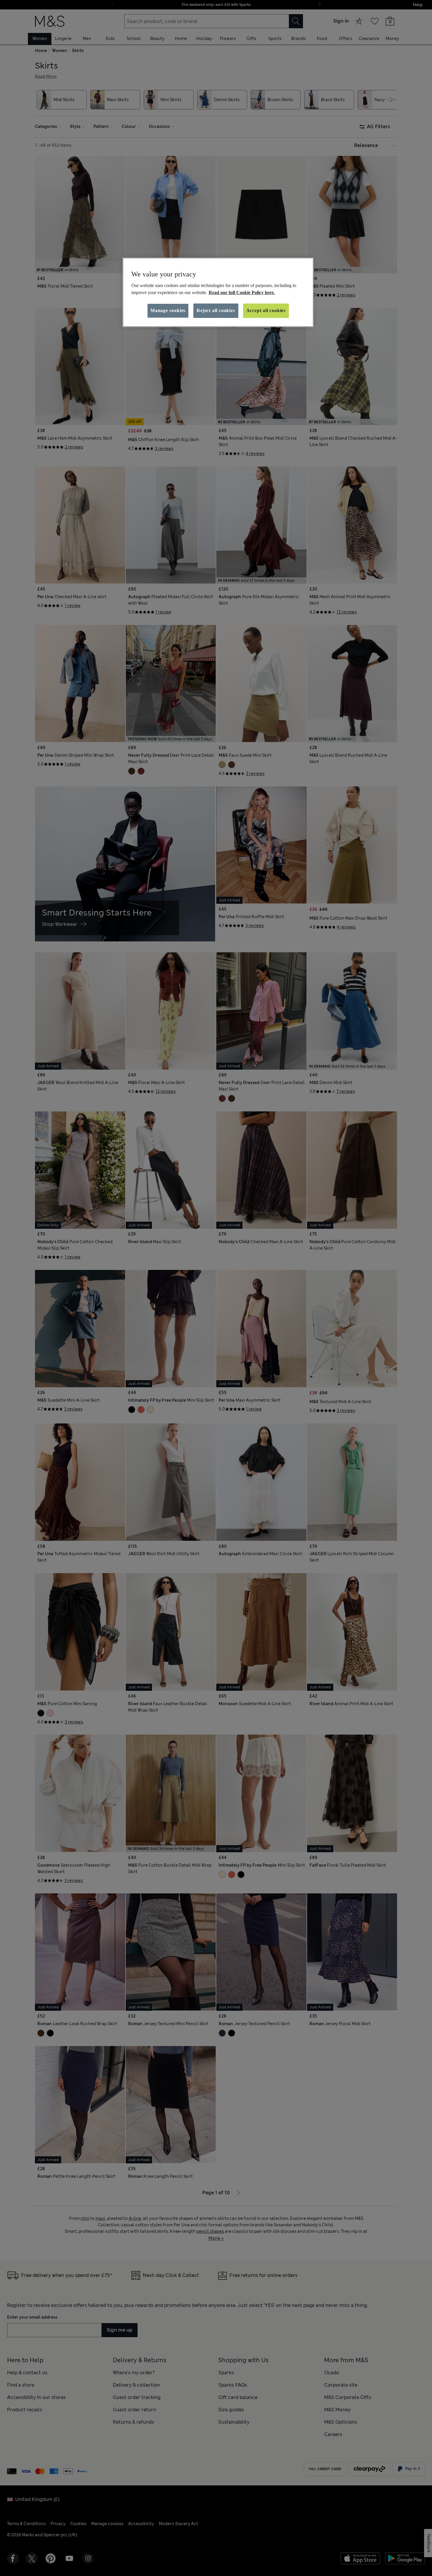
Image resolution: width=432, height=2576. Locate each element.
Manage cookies (168, 310)
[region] (218, 292)
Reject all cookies (216, 310)
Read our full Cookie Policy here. (242, 292)
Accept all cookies (266, 310)
